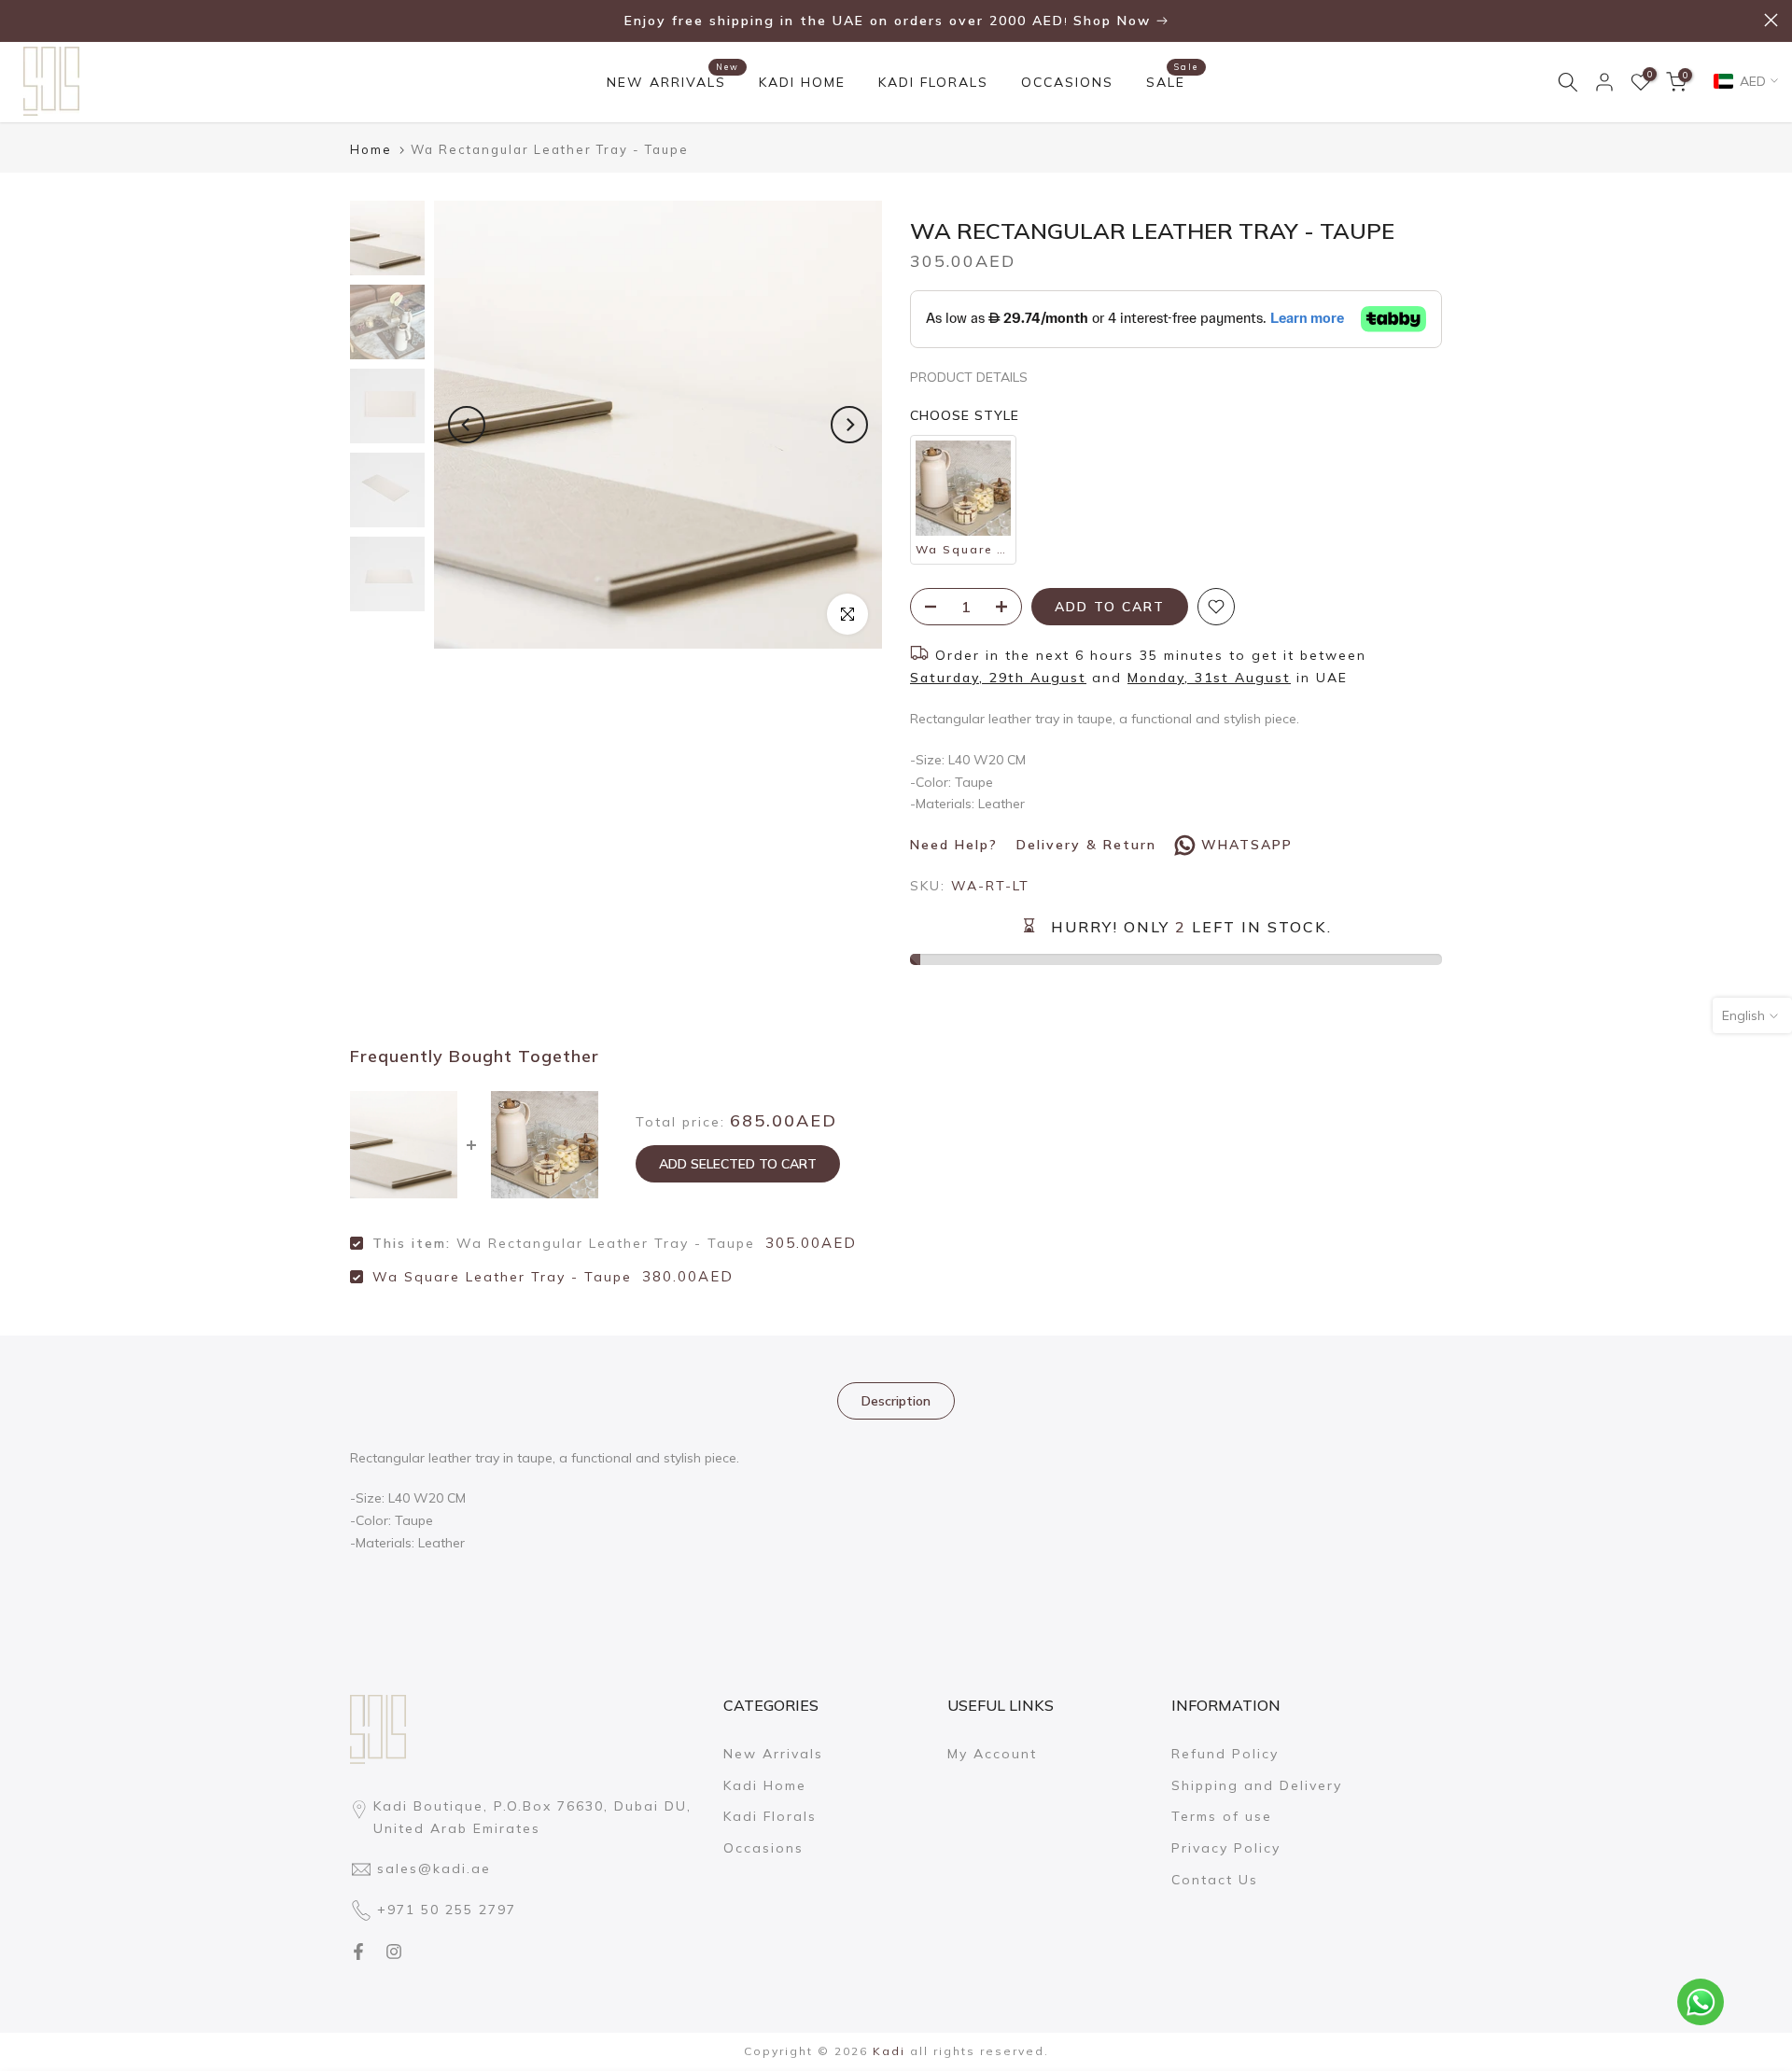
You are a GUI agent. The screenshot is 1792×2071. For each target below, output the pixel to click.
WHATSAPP (1247, 845)
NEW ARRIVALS (673, 81)
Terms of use (1222, 1816)
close (21, 20)
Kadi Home (765, 1785)
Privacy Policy (1226, 1848)
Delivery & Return (1086, 845)
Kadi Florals (770, 1816)
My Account (992, 1754)
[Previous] (467, 425)
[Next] (849, 425)
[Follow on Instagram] (394, 1952)
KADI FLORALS (933, 82)
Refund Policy (1225, 1754)
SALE (1173, 81)
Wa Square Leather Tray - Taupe (502, 1277)
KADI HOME (802, 82)
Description (896, 1400)
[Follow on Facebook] (358, 1952)
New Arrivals (773, 1754)
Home (371, 150)
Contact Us (1215, 1880)
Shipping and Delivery (1257, 1785)
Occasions (763, 1848)
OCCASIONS (1067, 82)
